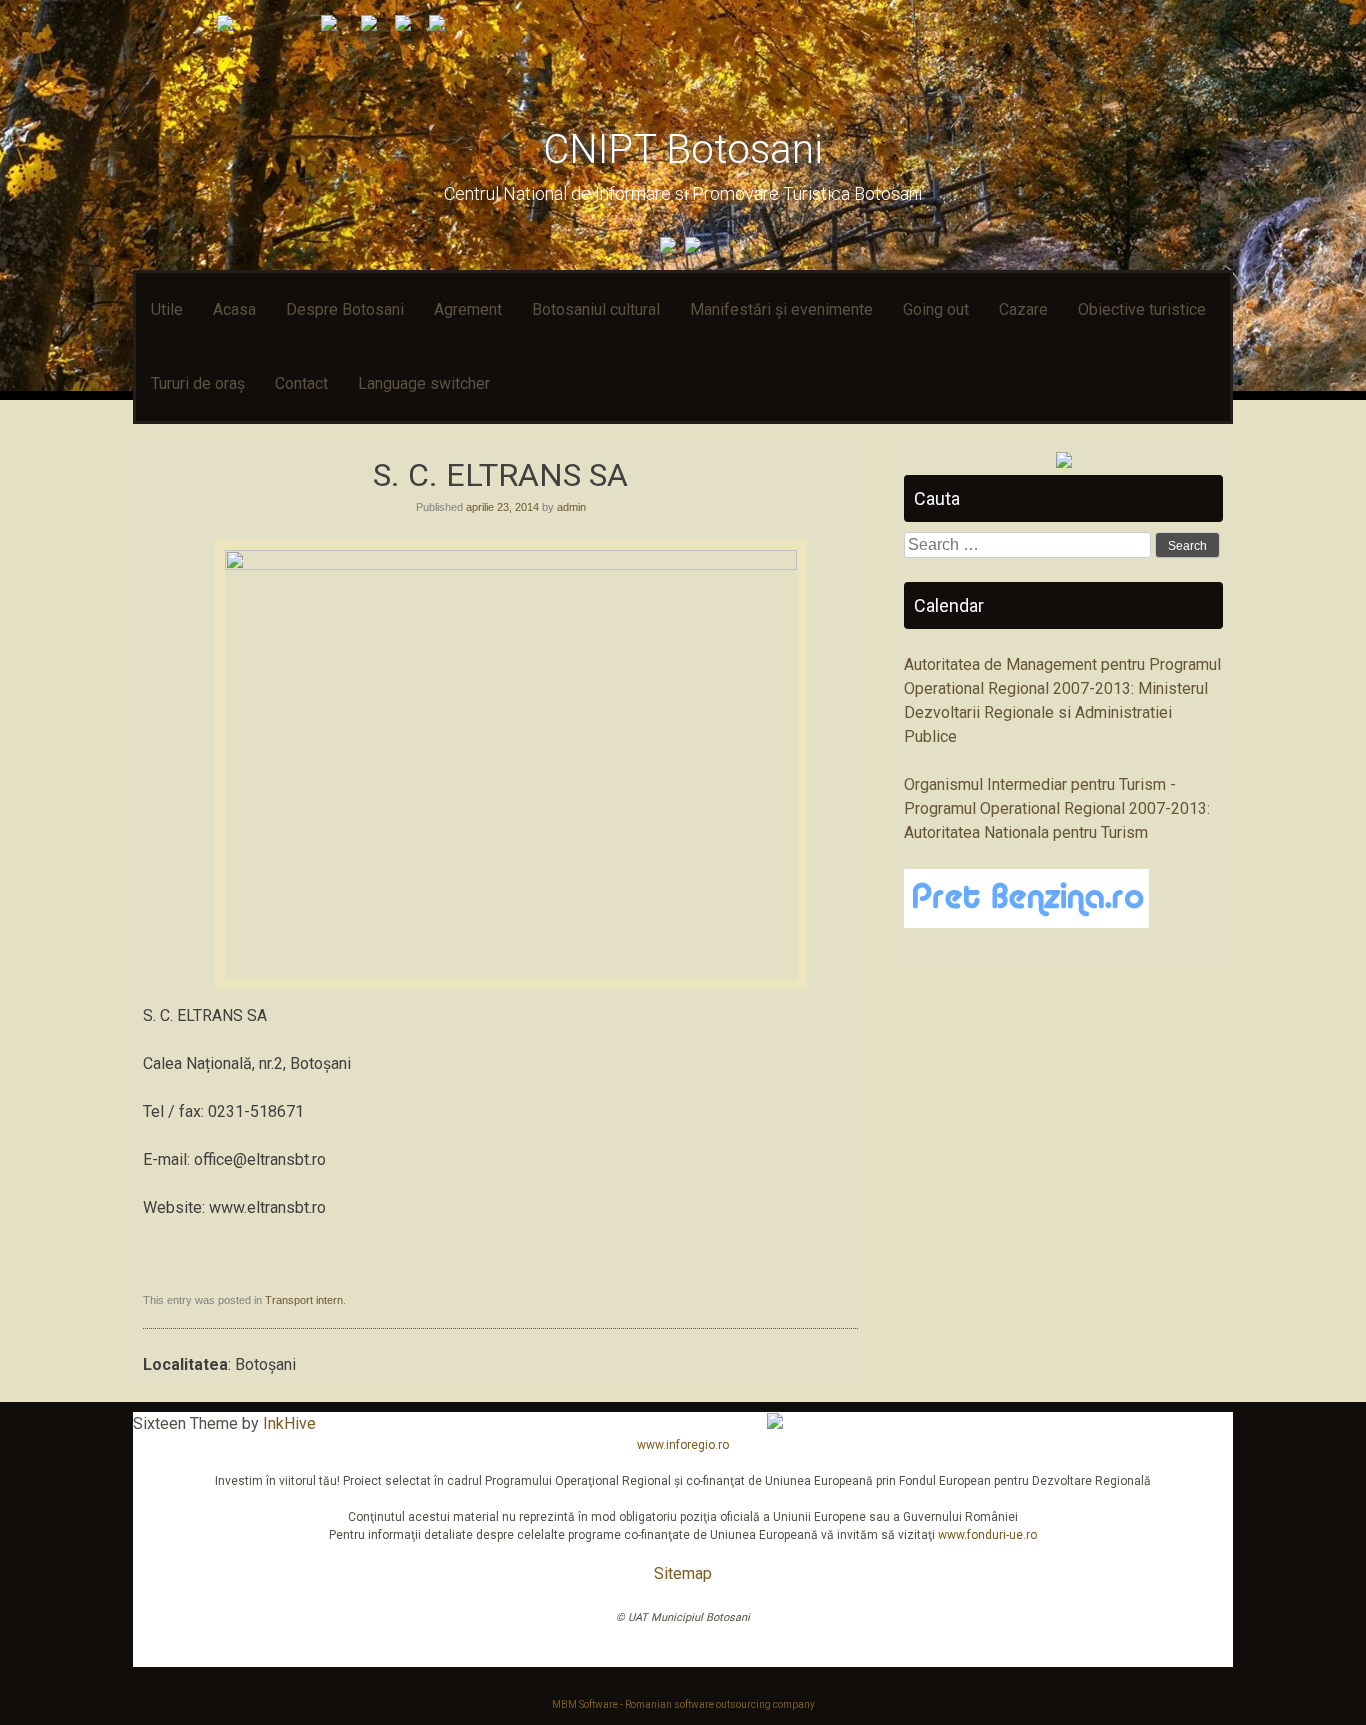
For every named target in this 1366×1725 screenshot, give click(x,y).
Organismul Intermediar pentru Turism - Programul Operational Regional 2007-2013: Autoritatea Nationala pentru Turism (1057, 808)
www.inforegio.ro (683, 1445)
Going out (936, 309)
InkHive (289, 1423)
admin (571, 507)
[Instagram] (695, 247)
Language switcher (424, 383)
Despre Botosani (345, 309)
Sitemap (683, 1573)
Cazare (1023, 309)
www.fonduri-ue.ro (987, 1535)
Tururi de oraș (198, 383)
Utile (167, 309)
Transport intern (304, 1300)
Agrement (468, 309)
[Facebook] (670, 247)
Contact (301, 383)
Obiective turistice (1142, 309)
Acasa (234, 309)
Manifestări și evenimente (781, 309)
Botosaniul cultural (596, 309)
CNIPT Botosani (683, 149)
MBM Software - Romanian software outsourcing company (683, 1704)
